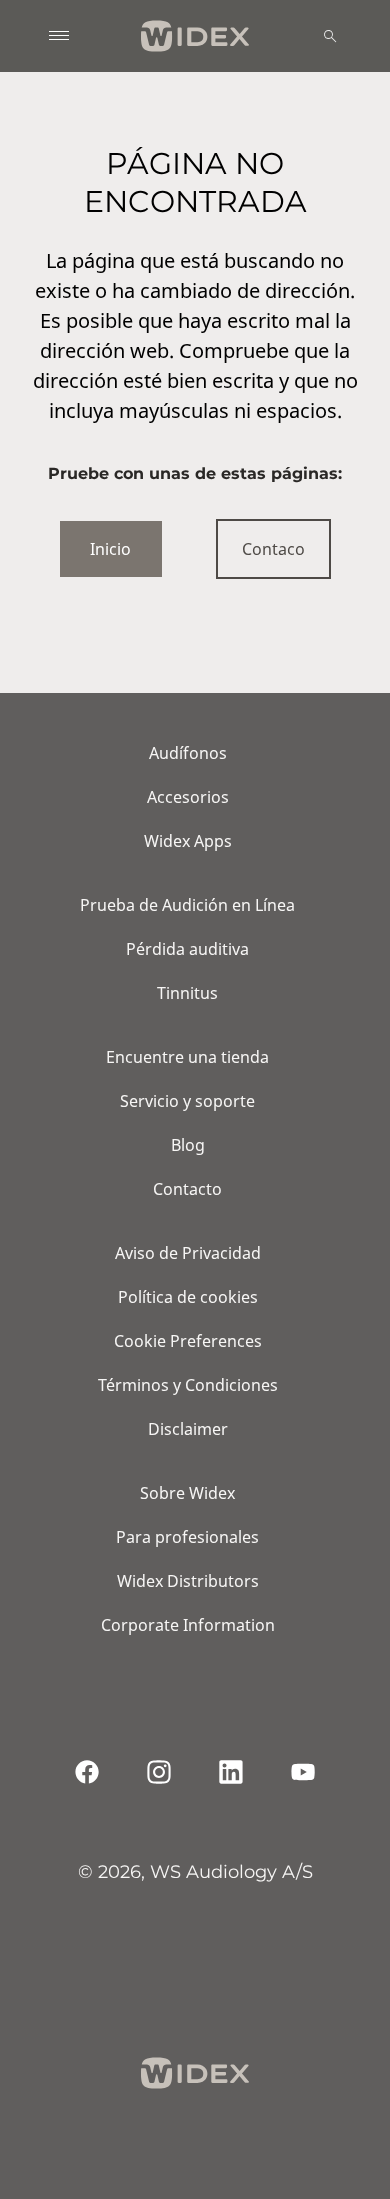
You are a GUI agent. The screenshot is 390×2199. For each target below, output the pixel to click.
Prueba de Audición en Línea (187, 905)
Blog (188, 1145)
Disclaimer (188, 1429)
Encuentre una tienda (187, 1057)
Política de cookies (188, 1297)
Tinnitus (187, 993)
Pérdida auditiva (187, 949)
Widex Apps (188, 841)
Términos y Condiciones (188, 1385)
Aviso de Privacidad (188, 1253)
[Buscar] (330, 36)
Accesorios (188, 797)
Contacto (187, 1189)
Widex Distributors (188, 1581)
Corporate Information (188, 1625)
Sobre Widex (187, 1493)
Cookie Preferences (188, 1341)
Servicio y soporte (187, 1101)
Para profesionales (187, 1537)
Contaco (273, 549)
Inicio (110, 549)
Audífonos (188, 753)
